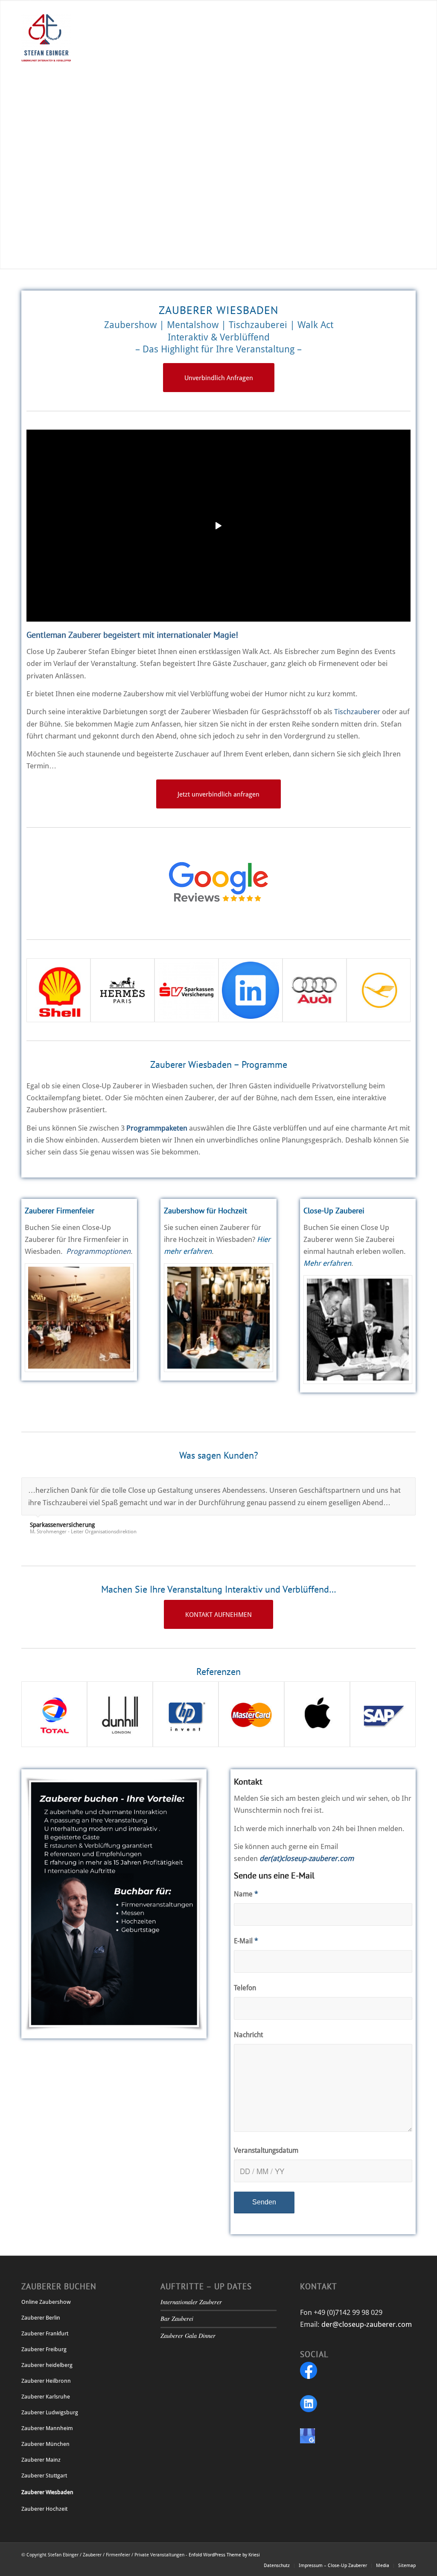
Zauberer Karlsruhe (46, 2397)
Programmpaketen (157, 1128)
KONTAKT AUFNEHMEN (55, 163)
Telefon (245, 1988)
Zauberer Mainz (41, 2460)
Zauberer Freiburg (44, 2349)
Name (246, 1894)
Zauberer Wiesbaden (47, 2492)
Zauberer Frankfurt (45, 2333)
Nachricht (248, 2035)
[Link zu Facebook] (24, 6)
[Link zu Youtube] (50, 6)
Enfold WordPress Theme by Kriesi (224, 2555)
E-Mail (246, 1941)
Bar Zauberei (177, 2319)
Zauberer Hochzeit (44, 2509)
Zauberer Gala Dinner (188, 2336)
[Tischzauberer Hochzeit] (218, 1318)
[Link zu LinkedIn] (36, 6)
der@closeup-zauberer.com (367, 2324)
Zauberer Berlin (41, 2318)
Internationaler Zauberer (191, 2302)
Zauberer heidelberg (47, 2365)
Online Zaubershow (46, 2302)
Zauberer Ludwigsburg (50, 2412)
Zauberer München (45, 2444)
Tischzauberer (357, 712)
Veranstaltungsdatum (266, 2150)
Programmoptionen (98, 1251)
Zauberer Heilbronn (46, 2381)
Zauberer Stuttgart (44, 2476)
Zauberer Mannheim (47, 2428)
